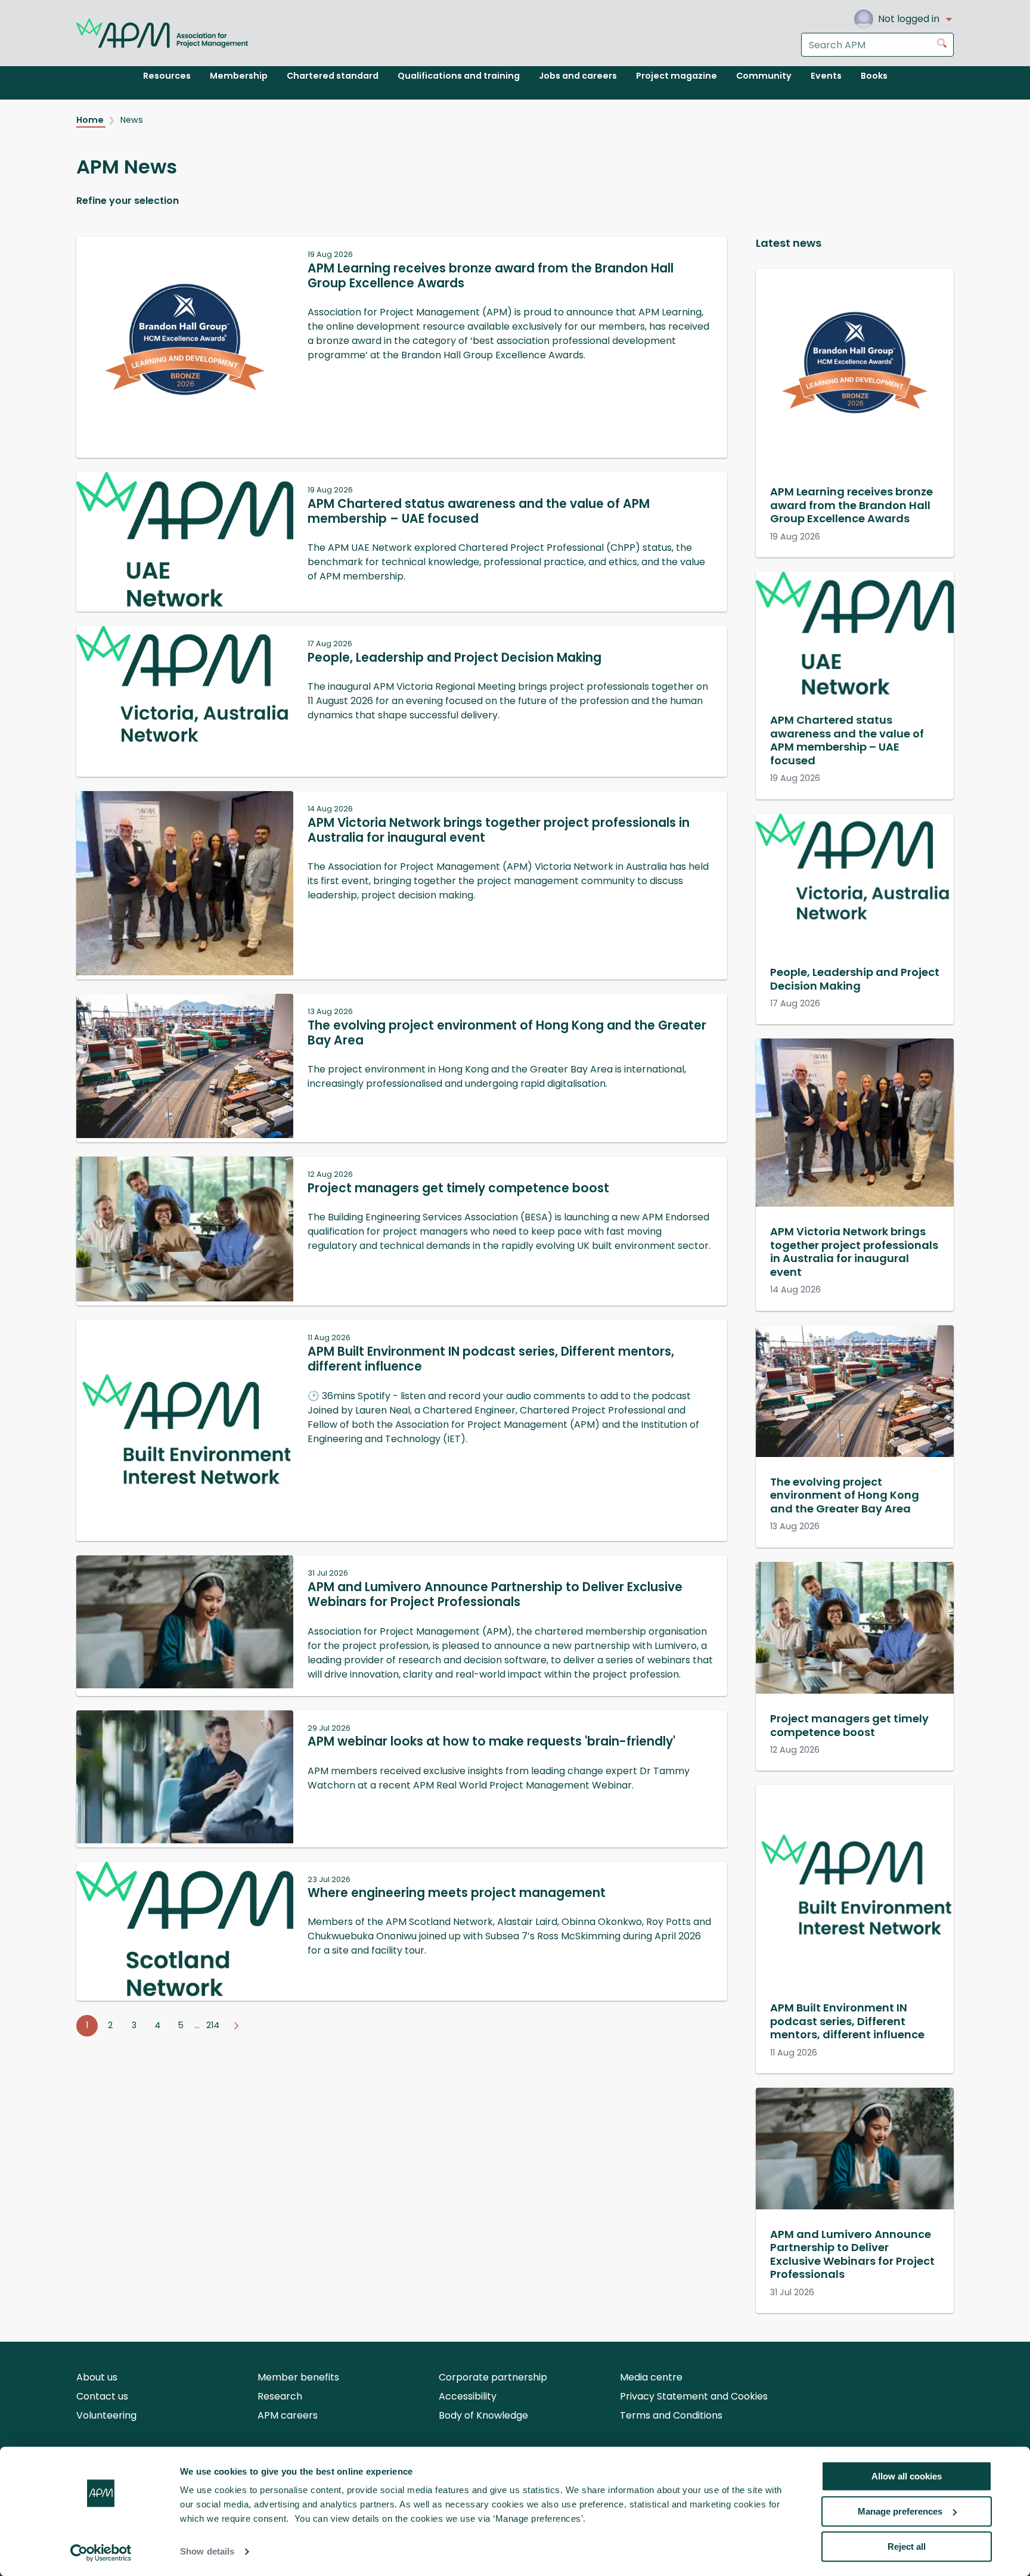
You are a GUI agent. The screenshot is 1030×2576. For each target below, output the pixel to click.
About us (97, 2377)
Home (91, 120)
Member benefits (298, 2377)
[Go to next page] (236, 2026)
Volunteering (106, 2415)
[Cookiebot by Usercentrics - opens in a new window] (101, 2553)
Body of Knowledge (483, 2415)
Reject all (907, 2546)
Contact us (102, 2396)
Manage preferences (900, 2511)
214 (213, 2025)
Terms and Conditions (671, 2415)
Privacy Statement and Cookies (694, 2396)
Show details (207, 2552)
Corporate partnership (493, 2377)
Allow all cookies (907, 2476)
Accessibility (468, 2396)
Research (280, 2396)
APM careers (288, 2415)
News (132, 120)
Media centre (651, 2377)
